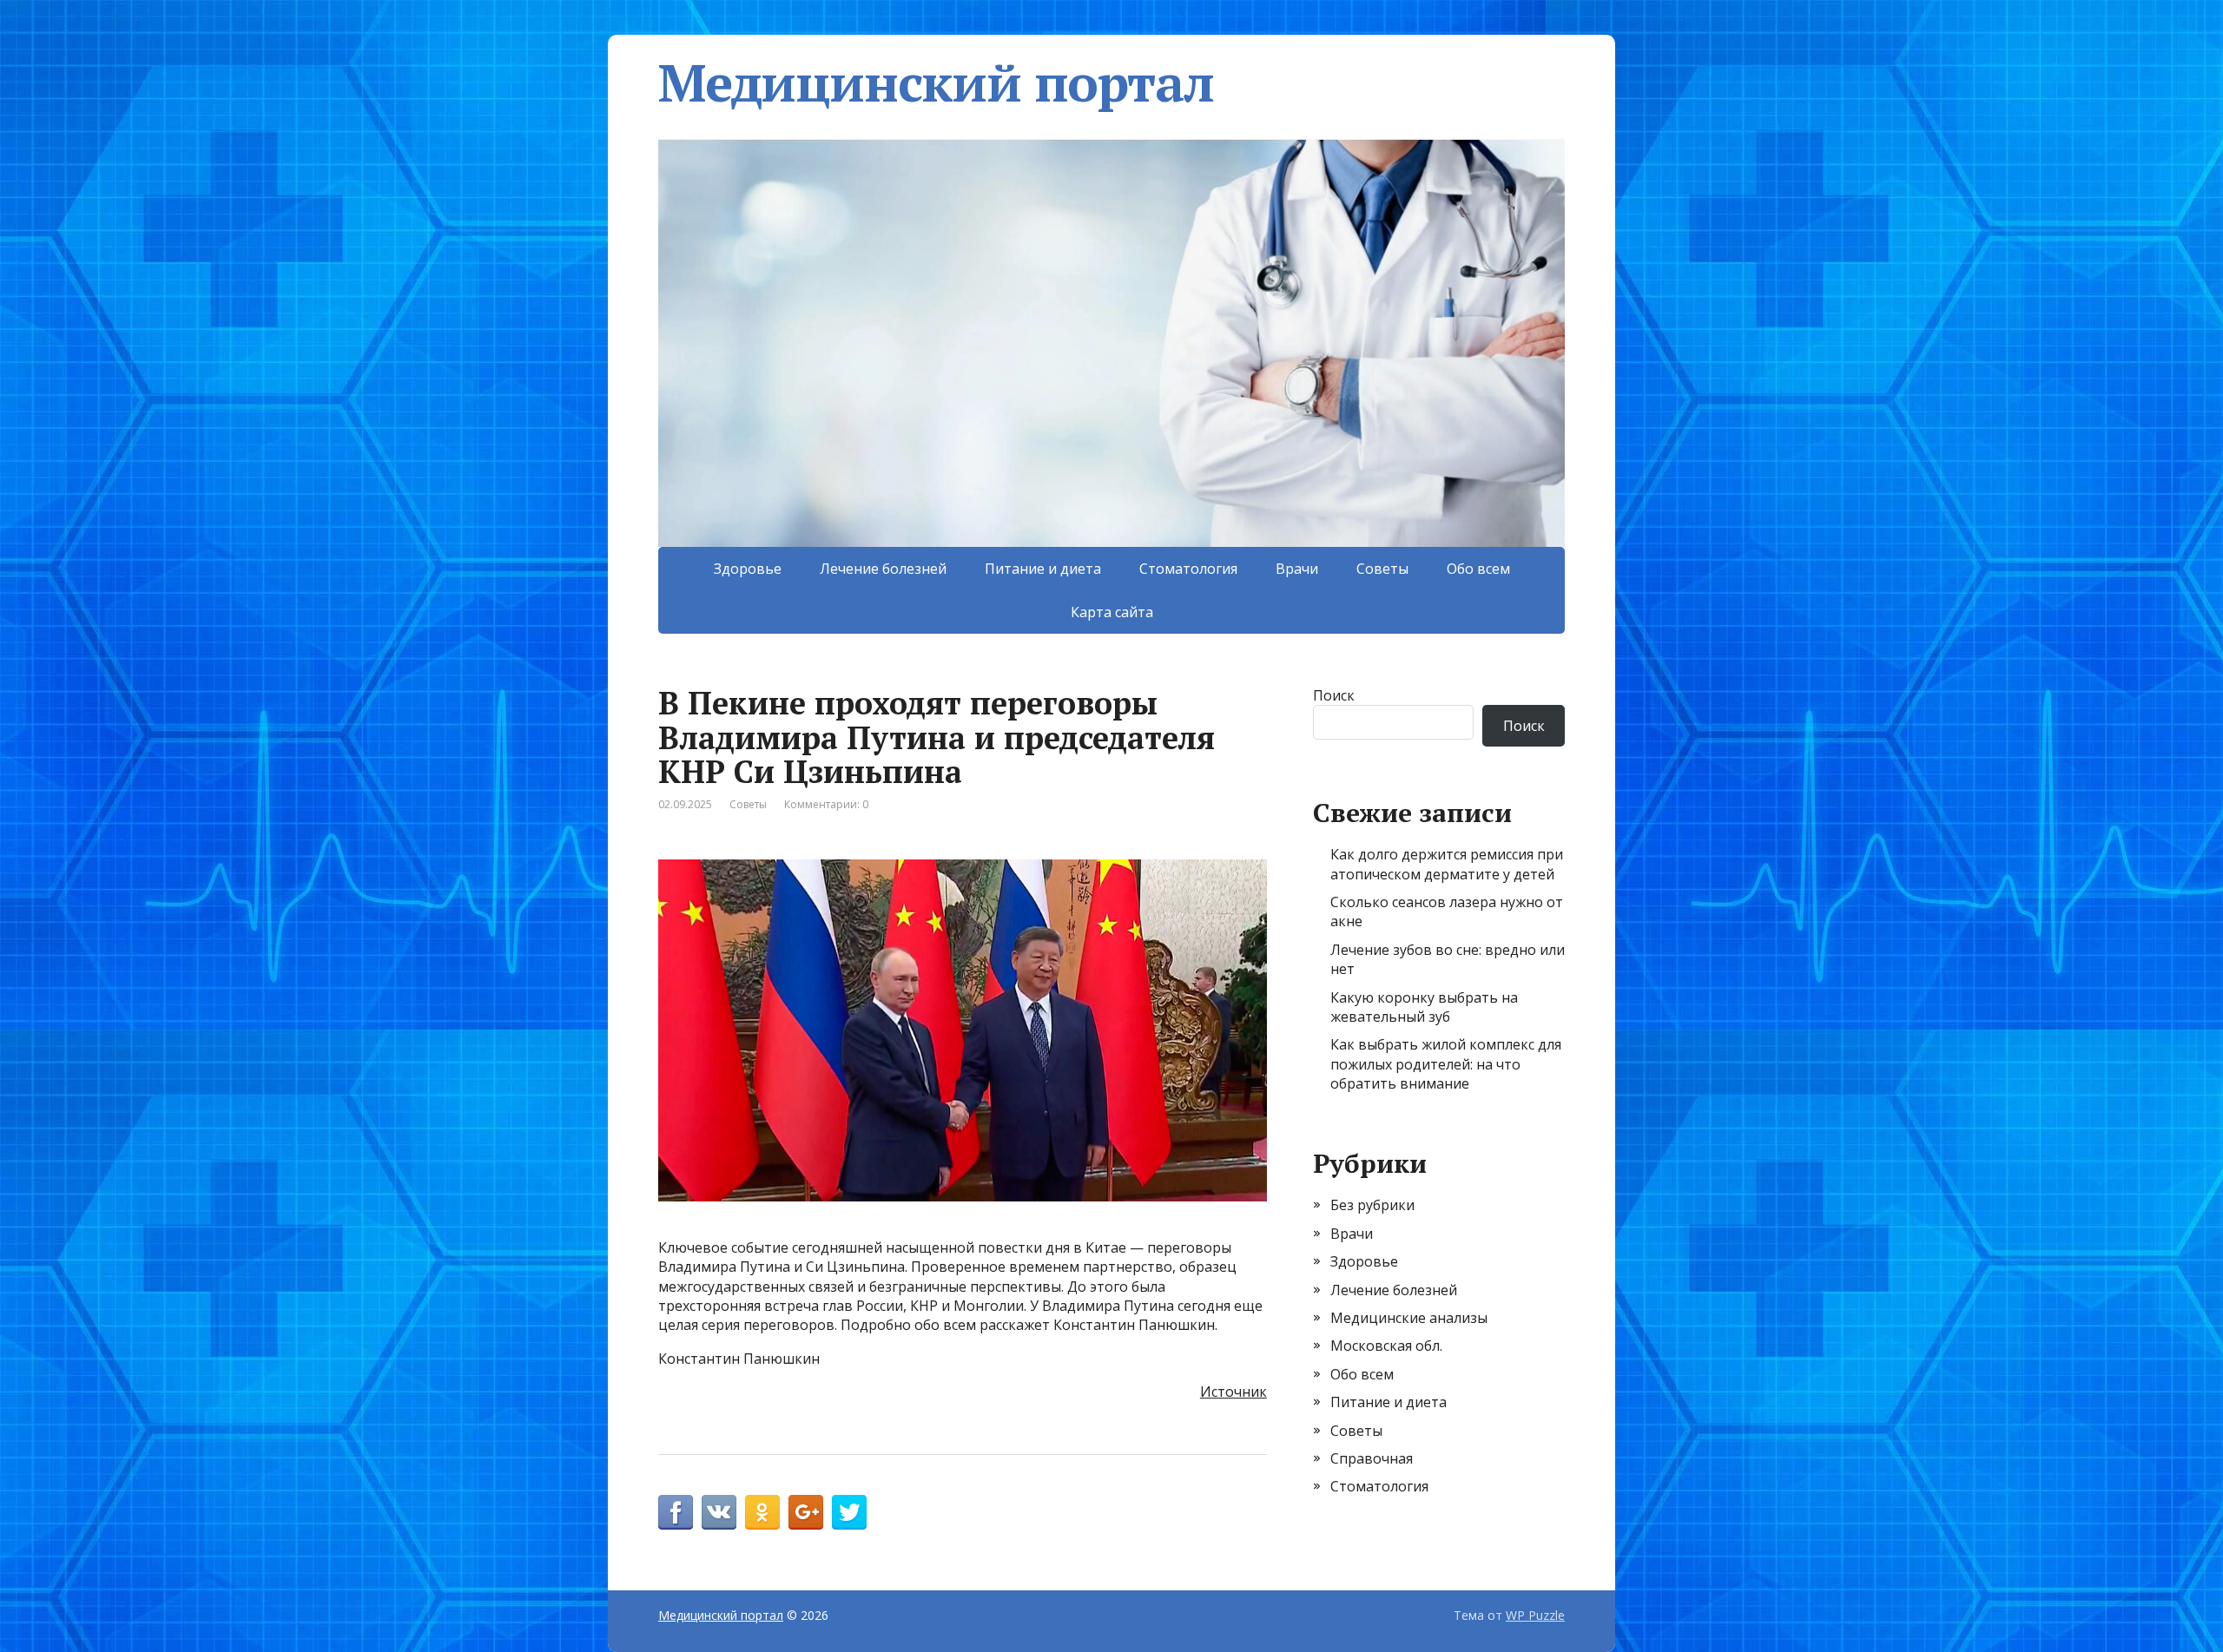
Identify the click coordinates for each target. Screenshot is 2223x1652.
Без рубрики (1372, 1205)
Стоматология (1188, 569)
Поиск (1334, 695)
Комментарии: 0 (826, 804)
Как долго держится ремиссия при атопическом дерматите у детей (1447, 864)
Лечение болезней (883, 569)
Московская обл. (1386, 1346)
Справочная (1372, 1458)
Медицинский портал (936, 82)
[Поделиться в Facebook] (676, 1512)
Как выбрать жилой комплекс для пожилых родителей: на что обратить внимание (1446, 1064)
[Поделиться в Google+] (806, 1512)
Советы (1382, 569)
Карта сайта (1112, 612)
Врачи (1297, 569)
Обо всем (1478, 569)
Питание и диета (1043, 569)
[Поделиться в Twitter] (849, 1512)
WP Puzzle (1535, 1615)
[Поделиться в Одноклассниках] (762, 1512)
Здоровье (748, 569)
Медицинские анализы (1409, 1318)
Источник (1234, 1392)
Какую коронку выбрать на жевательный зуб (1424, 1007)
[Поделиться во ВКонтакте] (719, 1512)
